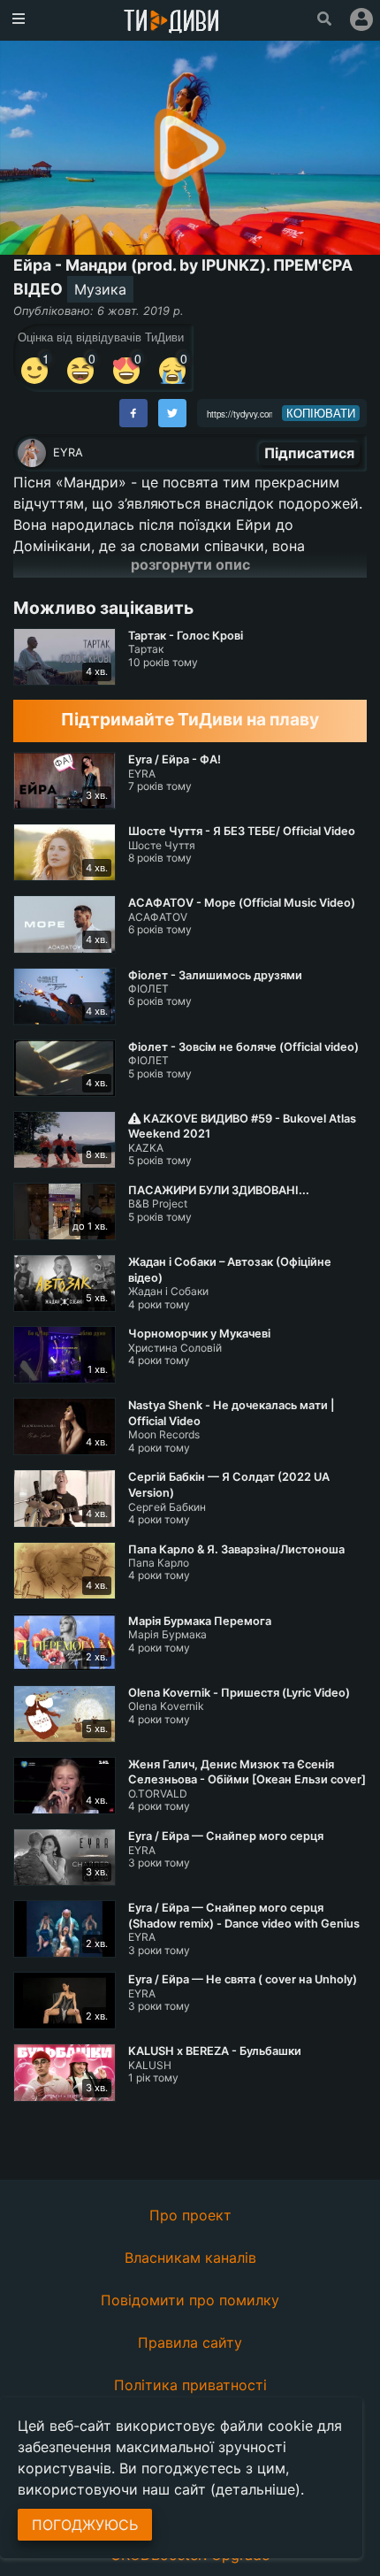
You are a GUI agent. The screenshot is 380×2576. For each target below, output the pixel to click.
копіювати (321, 413)
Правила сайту (190, 2342)
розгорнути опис (190, 564)
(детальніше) (255, 2489)
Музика (100, 289)
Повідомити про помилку (190, 2300)
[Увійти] (361, 19)
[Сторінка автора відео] (32, 453)
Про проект (190, 2215)
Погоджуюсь (85, 2525)
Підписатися (309, 453)
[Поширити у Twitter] (172, 413)
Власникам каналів (190, 2258)
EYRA (68, 452)
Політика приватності (190, 2385)
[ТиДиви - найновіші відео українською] (171, 23)
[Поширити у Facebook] (133, 413)
